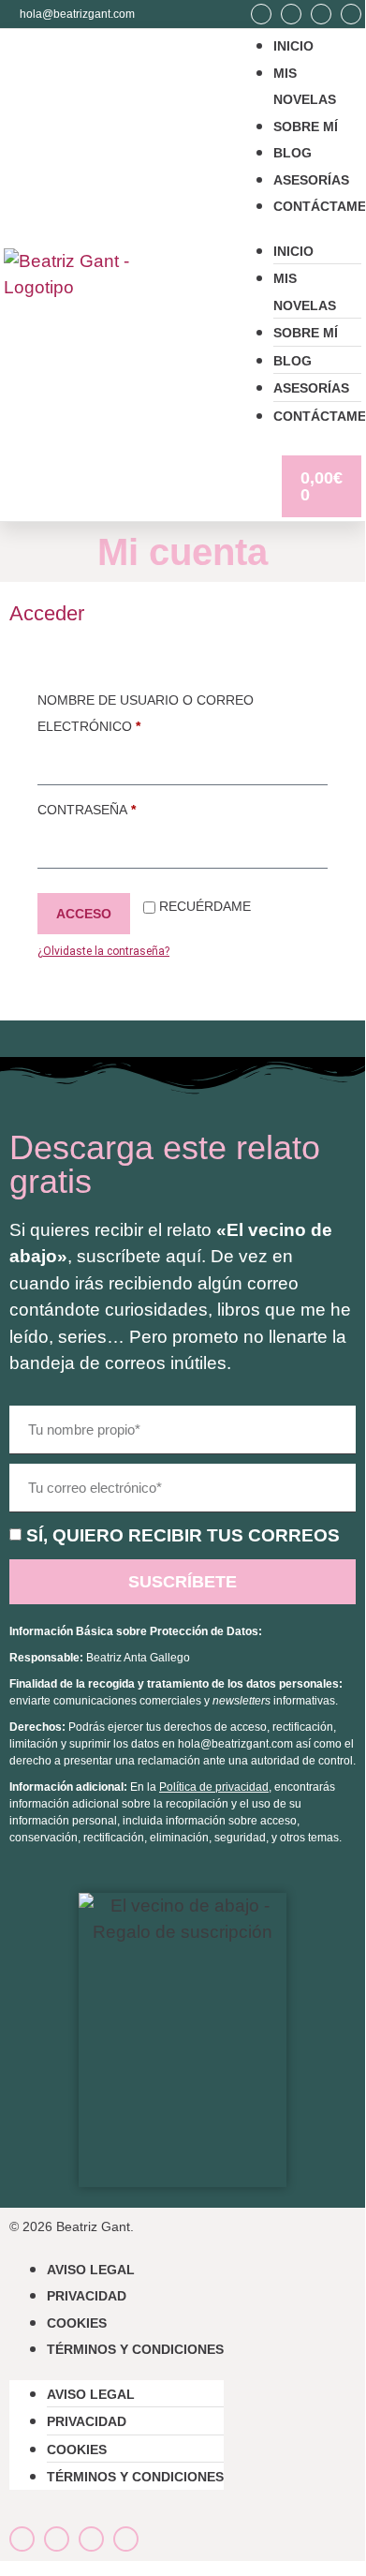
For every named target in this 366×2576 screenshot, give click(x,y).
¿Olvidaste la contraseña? (103, 951)
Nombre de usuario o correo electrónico (146, 710)
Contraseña (131, 807)
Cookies (77, 2323)
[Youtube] (321, 14)
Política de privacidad (214, 1787)
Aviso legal (91, 2270)
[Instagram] (261, 14)
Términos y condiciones (135, 2349)
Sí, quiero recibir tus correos (183, 1535)
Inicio (293, 46)
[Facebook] (291, 14)
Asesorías (311, 180)
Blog (293, 153)
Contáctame (320, 206)
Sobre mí (306, 127)
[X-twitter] (351, 14)
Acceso (84, 914)
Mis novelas (305, 292)
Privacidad (87, 2296)
